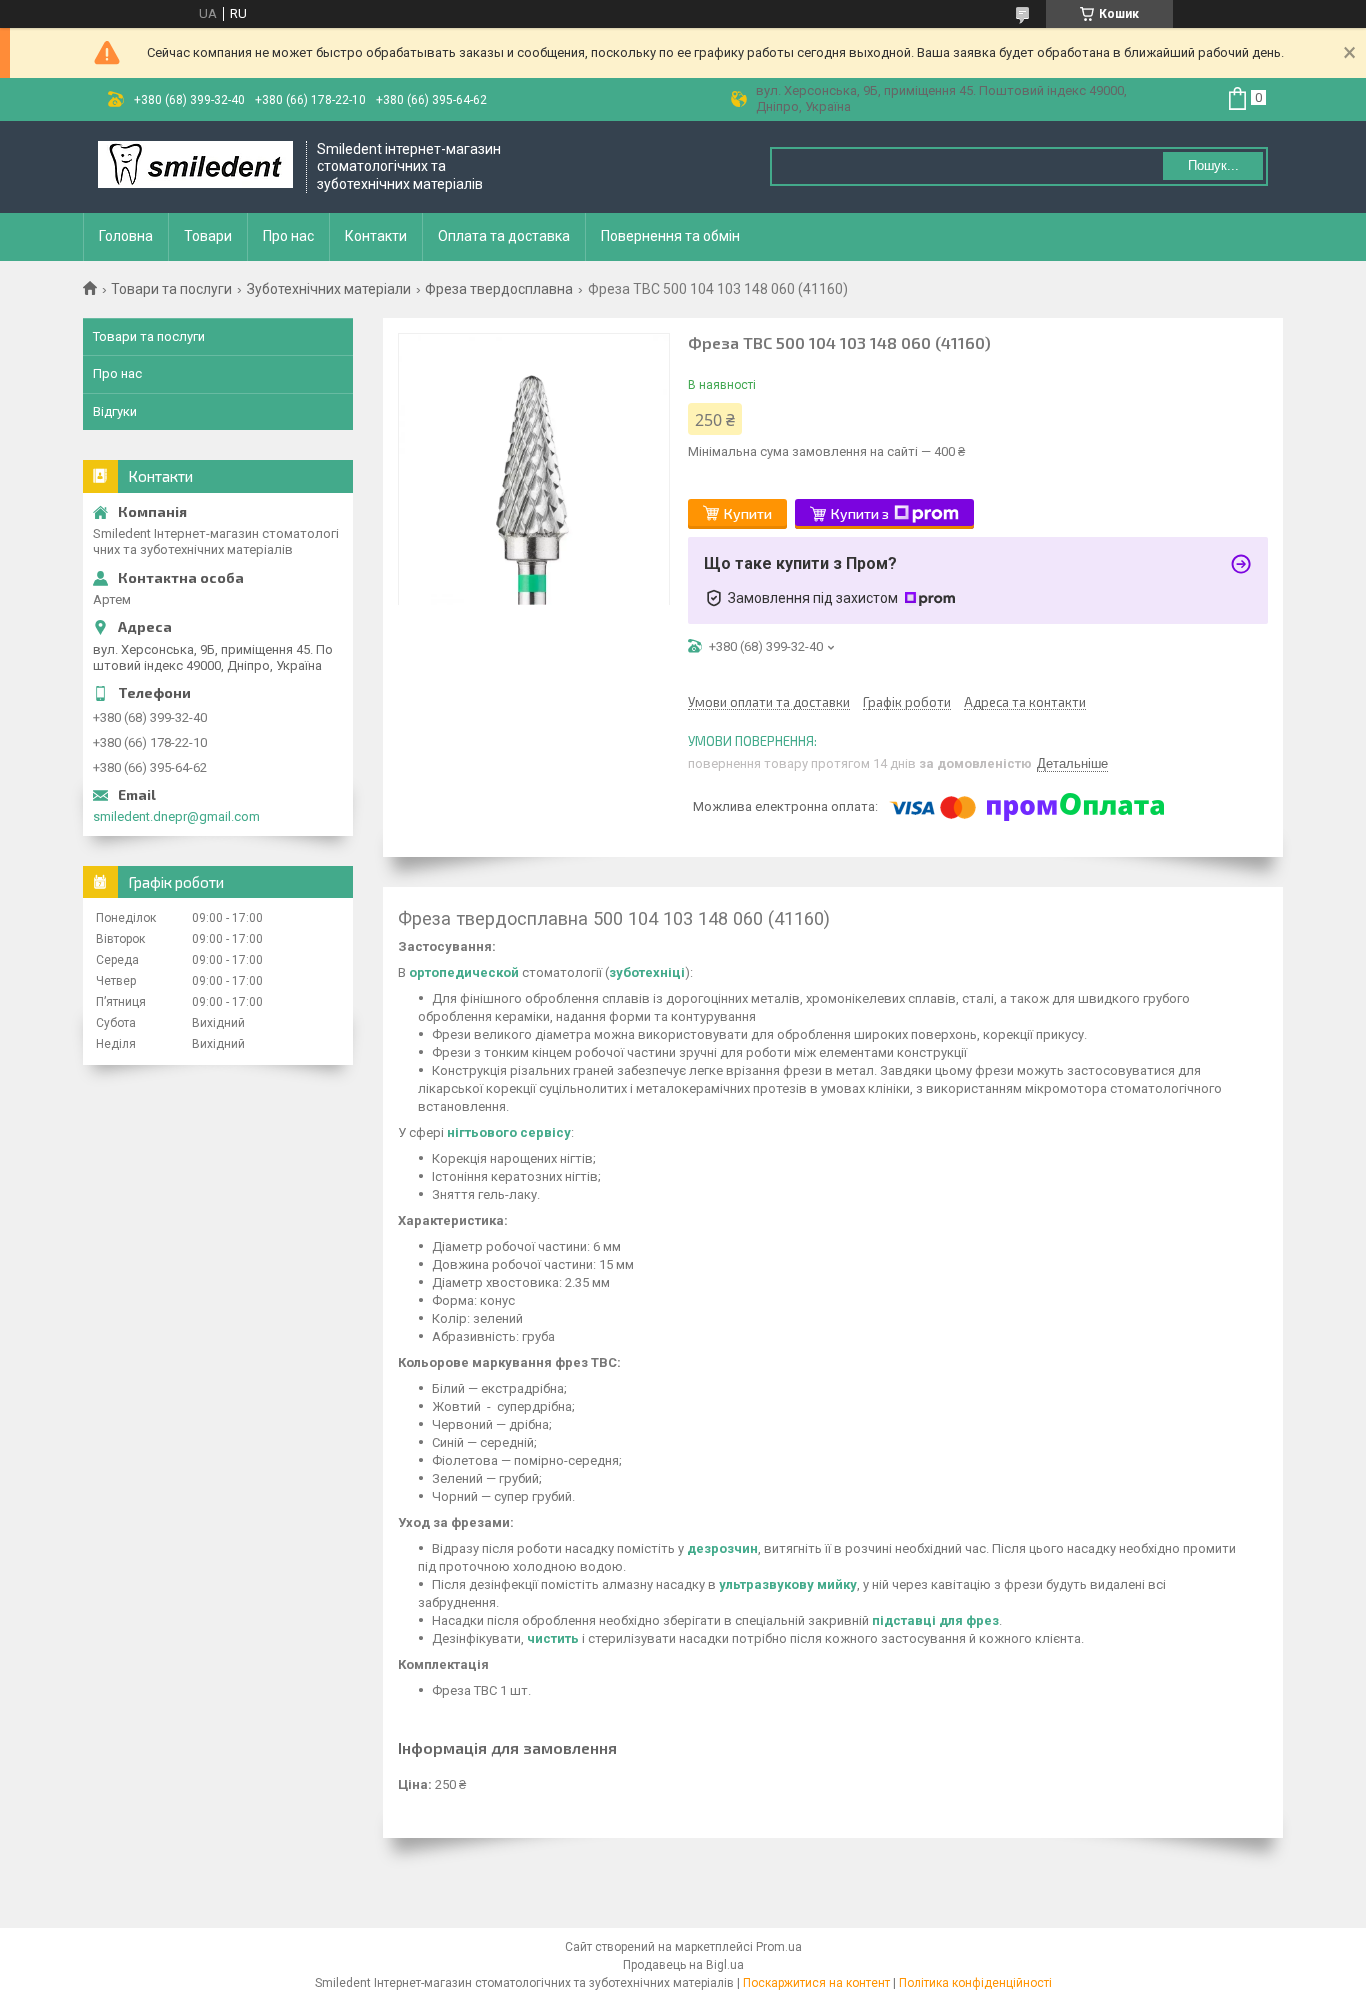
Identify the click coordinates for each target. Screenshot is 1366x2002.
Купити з (860, 513)
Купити (748, 513)
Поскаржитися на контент (816, 1983)
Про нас (288, 236)
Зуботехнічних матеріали (329, 289)
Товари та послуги (171, 289)
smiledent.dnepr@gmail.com (176, 816)
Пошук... (1213, 165)
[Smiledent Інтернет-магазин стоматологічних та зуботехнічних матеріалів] (195, 166)
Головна (126, 236)
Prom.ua (779, 1947)
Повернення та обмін (670, 236)
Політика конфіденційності (975, 1983)
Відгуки (115, 411)
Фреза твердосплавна (499, 289)
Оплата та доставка (504, 236)
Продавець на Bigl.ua (683, 1965)
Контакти (376, 236)
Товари (208, 236)
